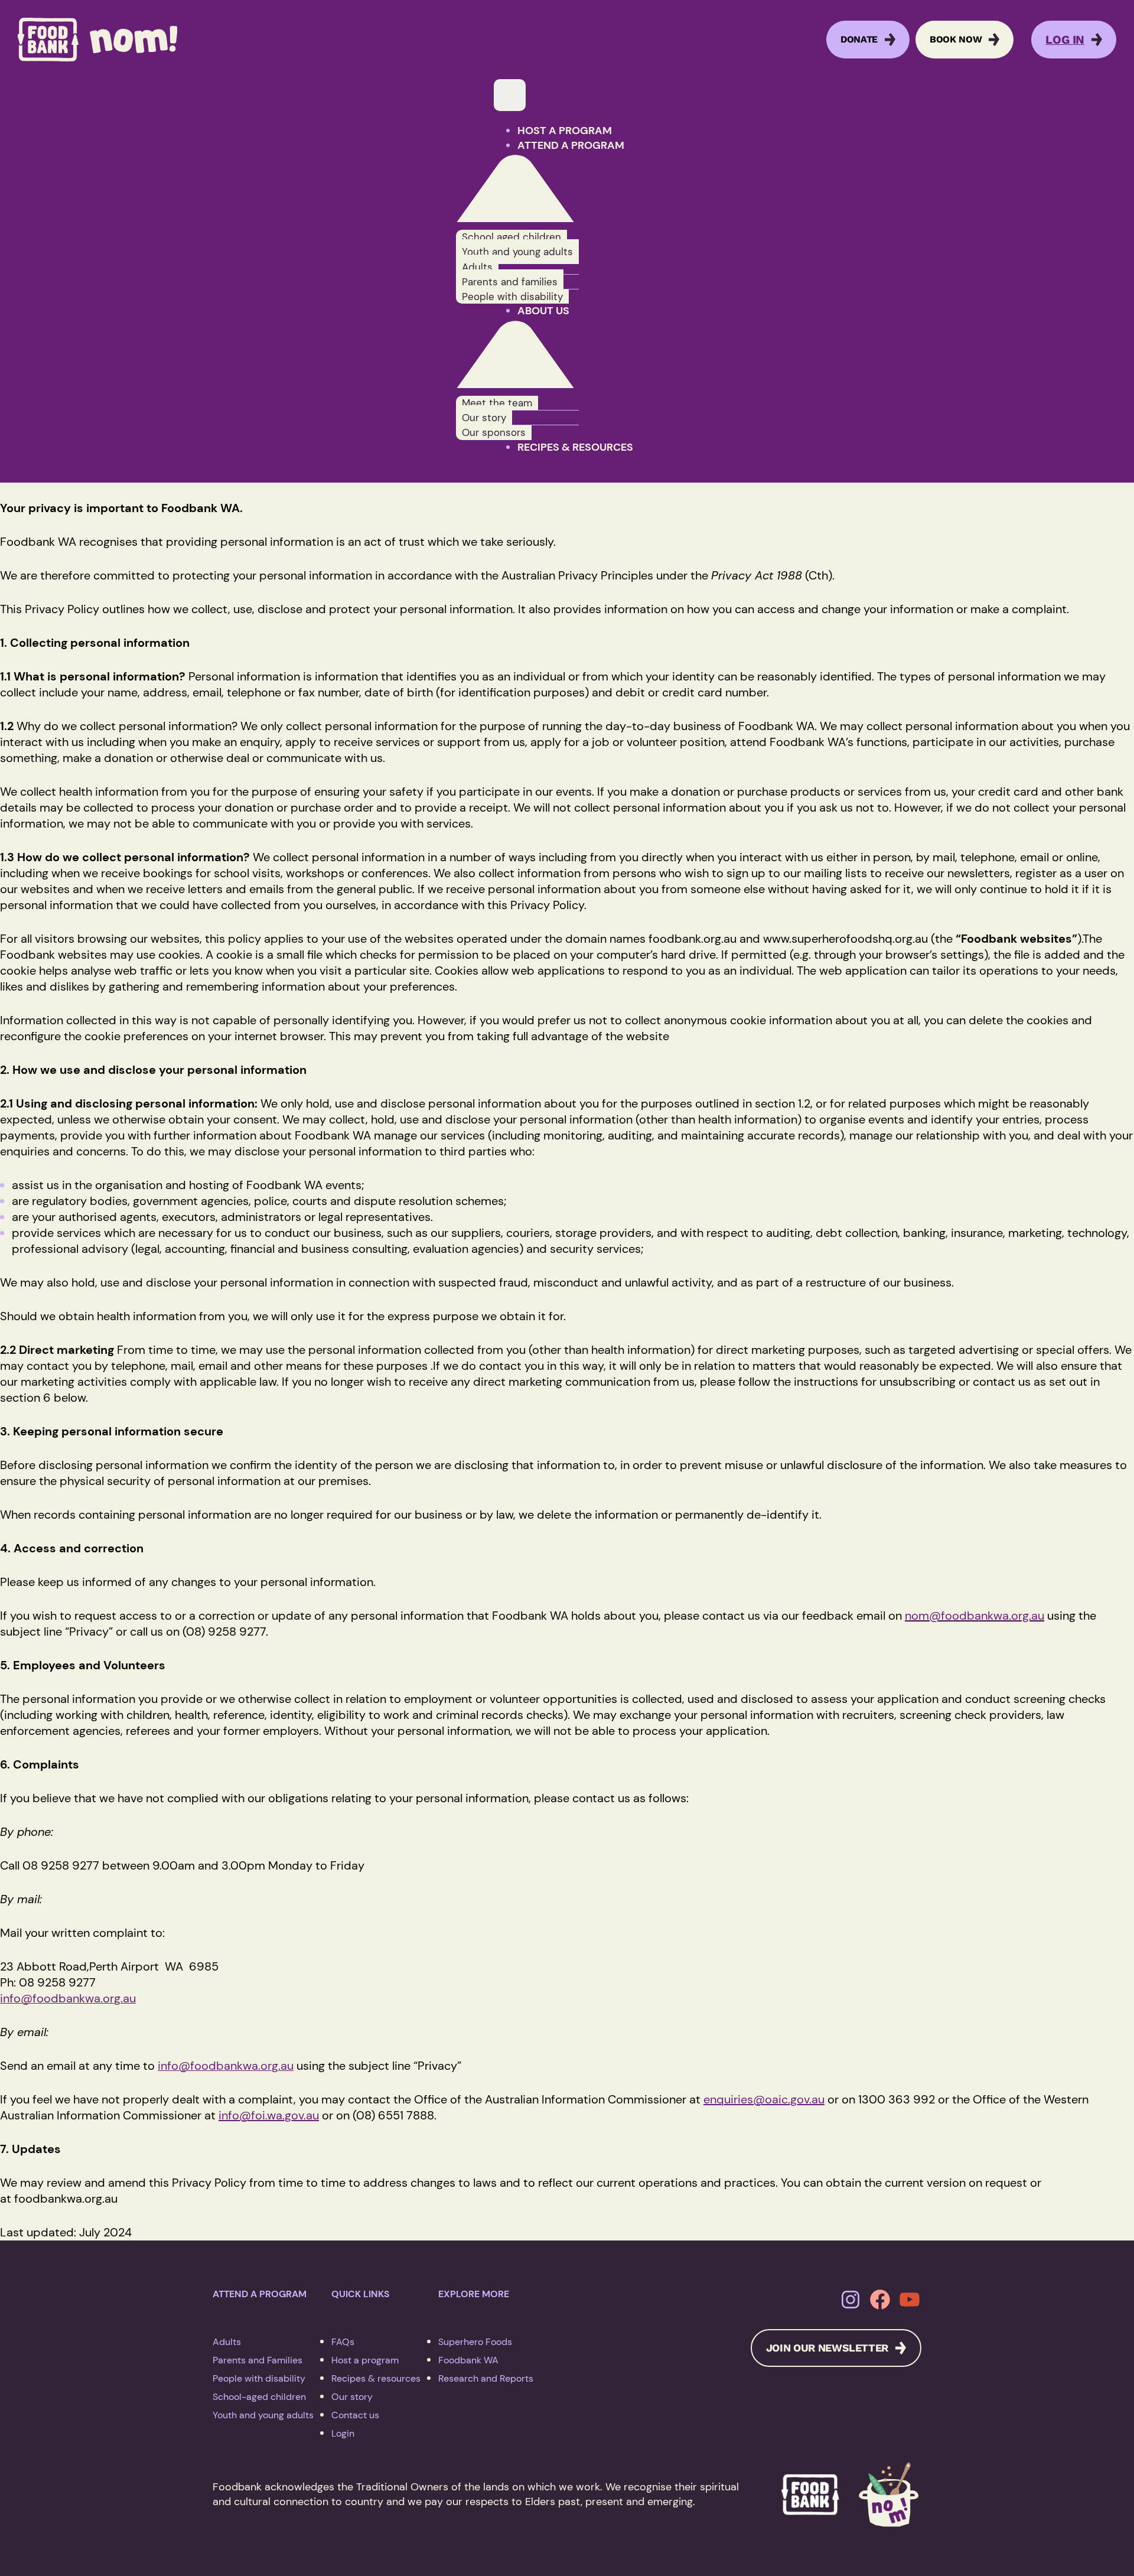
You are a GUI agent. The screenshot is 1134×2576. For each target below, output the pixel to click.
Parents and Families (258, 2360)
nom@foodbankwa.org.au (975, 1616)
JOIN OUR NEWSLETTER (827, 2348)
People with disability (259, 2378)
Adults (227, 2342)
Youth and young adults (263, 2415)
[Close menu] (510, 95)
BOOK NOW (956, 39)
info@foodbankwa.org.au (68, 1998)
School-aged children (259, 2397)
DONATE (859, 39)
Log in (1065, 40)
